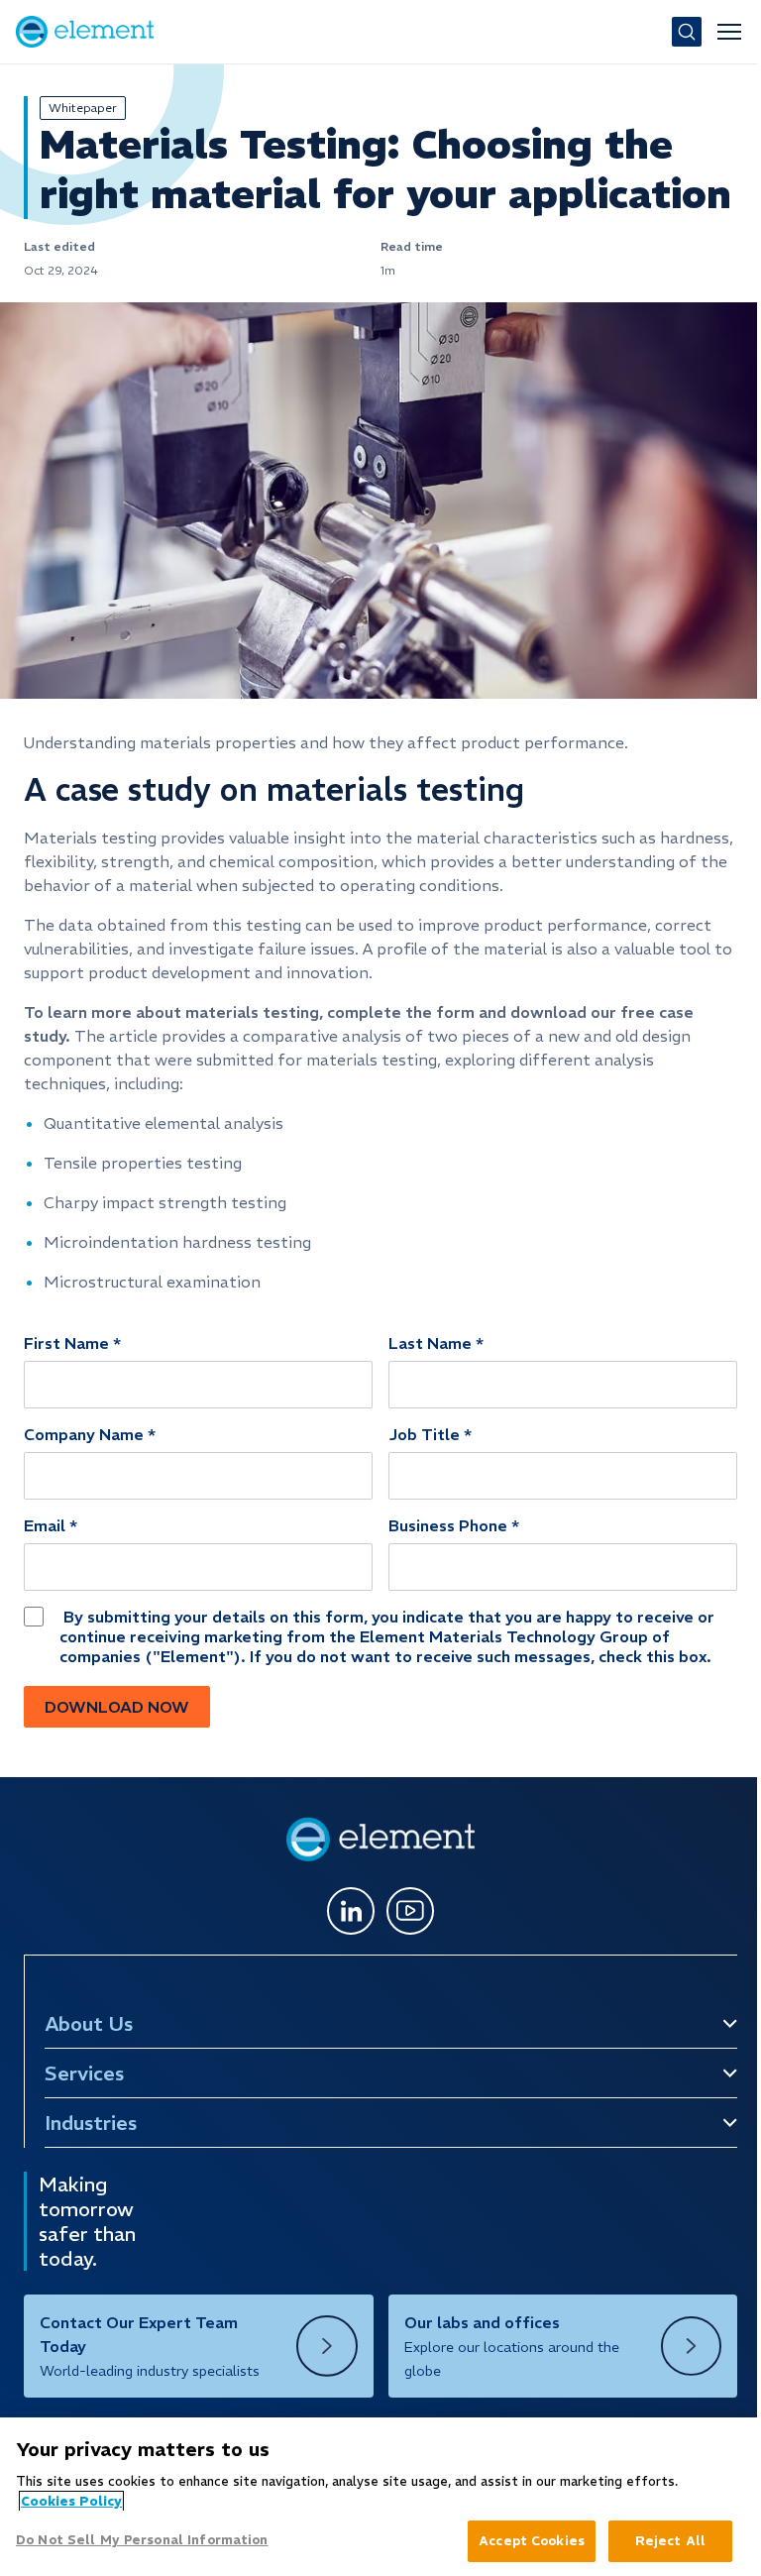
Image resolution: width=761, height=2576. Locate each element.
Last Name (430, 1343)
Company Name (84, 1434)
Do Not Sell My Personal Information (142, 2540)
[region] (376, 2497)
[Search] (687, 32)
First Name (66, 1343)
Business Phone (448, 1525)
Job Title (424, 1434)
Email (45, 1525)
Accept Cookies (522, 2541)
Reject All (660, 2541)
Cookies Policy (71, 2501)
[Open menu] (729, 32)
